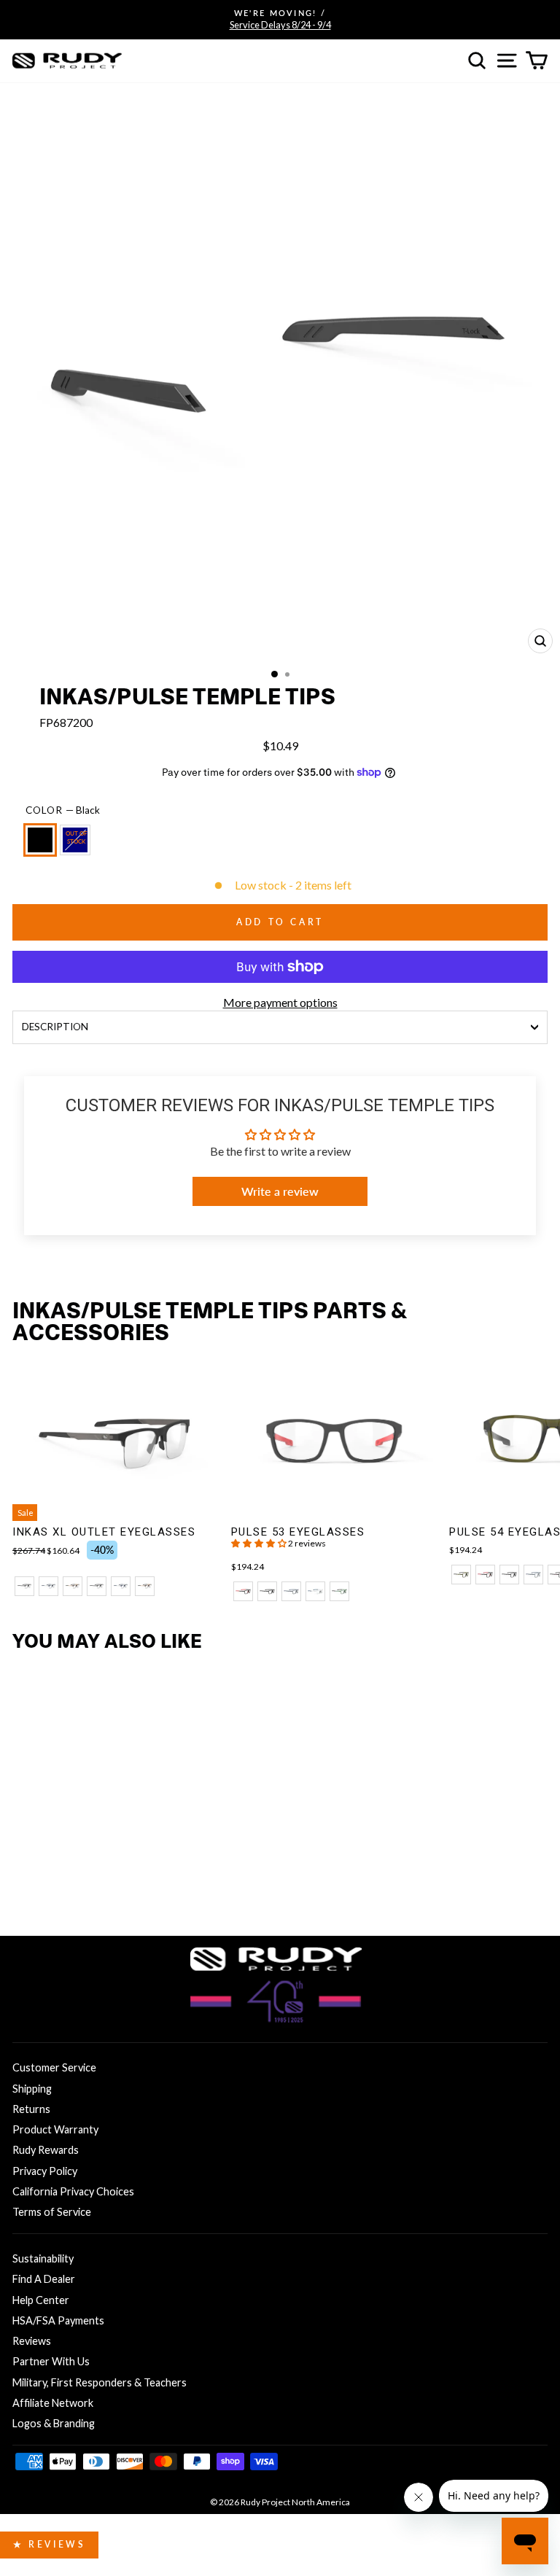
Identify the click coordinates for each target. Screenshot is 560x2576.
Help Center (41, 2300)
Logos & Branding (54, 2423)
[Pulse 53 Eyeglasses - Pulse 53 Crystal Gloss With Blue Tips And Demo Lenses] (315, 1591)
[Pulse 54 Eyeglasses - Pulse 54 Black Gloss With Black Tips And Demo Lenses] (509, 1575)
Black (40, 840)
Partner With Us (51, 2361)
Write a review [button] (280, 1191)
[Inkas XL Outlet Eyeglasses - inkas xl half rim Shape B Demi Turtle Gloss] (145, 1586)
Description (55, 1027)
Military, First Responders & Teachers (100, 2382)
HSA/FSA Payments (58, 2320)
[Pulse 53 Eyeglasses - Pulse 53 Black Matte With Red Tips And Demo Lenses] (243, 1591)
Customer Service (54, 2067)
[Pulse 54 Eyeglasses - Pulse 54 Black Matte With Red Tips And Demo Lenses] (485, 1575)
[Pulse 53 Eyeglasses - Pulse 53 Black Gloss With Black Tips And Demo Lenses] (267, 1591)
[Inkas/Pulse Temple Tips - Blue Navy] (48, 1882)
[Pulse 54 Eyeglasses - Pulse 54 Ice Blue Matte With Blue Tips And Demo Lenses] (533, 1575)
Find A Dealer (44, 2279)
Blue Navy (75, 840)
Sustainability (43, 2258)
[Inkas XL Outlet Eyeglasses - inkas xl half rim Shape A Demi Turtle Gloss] (73, 1586)
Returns (31, 2109)
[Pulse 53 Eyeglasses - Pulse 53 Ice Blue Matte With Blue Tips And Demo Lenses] (291, 1591)
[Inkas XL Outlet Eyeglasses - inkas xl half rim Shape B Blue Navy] (121, 1586)
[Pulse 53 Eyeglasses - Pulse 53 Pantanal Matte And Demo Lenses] (339, 1591)
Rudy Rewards (46, 2150)
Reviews (32, 2341)
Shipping (32, 2089)
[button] (260, 1543)
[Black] (43, 846)
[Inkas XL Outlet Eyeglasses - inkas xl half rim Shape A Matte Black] (24, 1586)
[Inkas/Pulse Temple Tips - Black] (24, 1882)
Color (63, 810)
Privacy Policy (45, 2171)
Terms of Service (52, 2212)
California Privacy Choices (73, 2191)
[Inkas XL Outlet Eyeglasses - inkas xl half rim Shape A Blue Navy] (48, 1586)
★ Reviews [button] (49, 2544)
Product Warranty (55, 2129)
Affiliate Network (53, 2403)
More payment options (280, 1002)
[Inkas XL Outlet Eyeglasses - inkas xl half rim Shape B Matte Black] (97, 1586)
